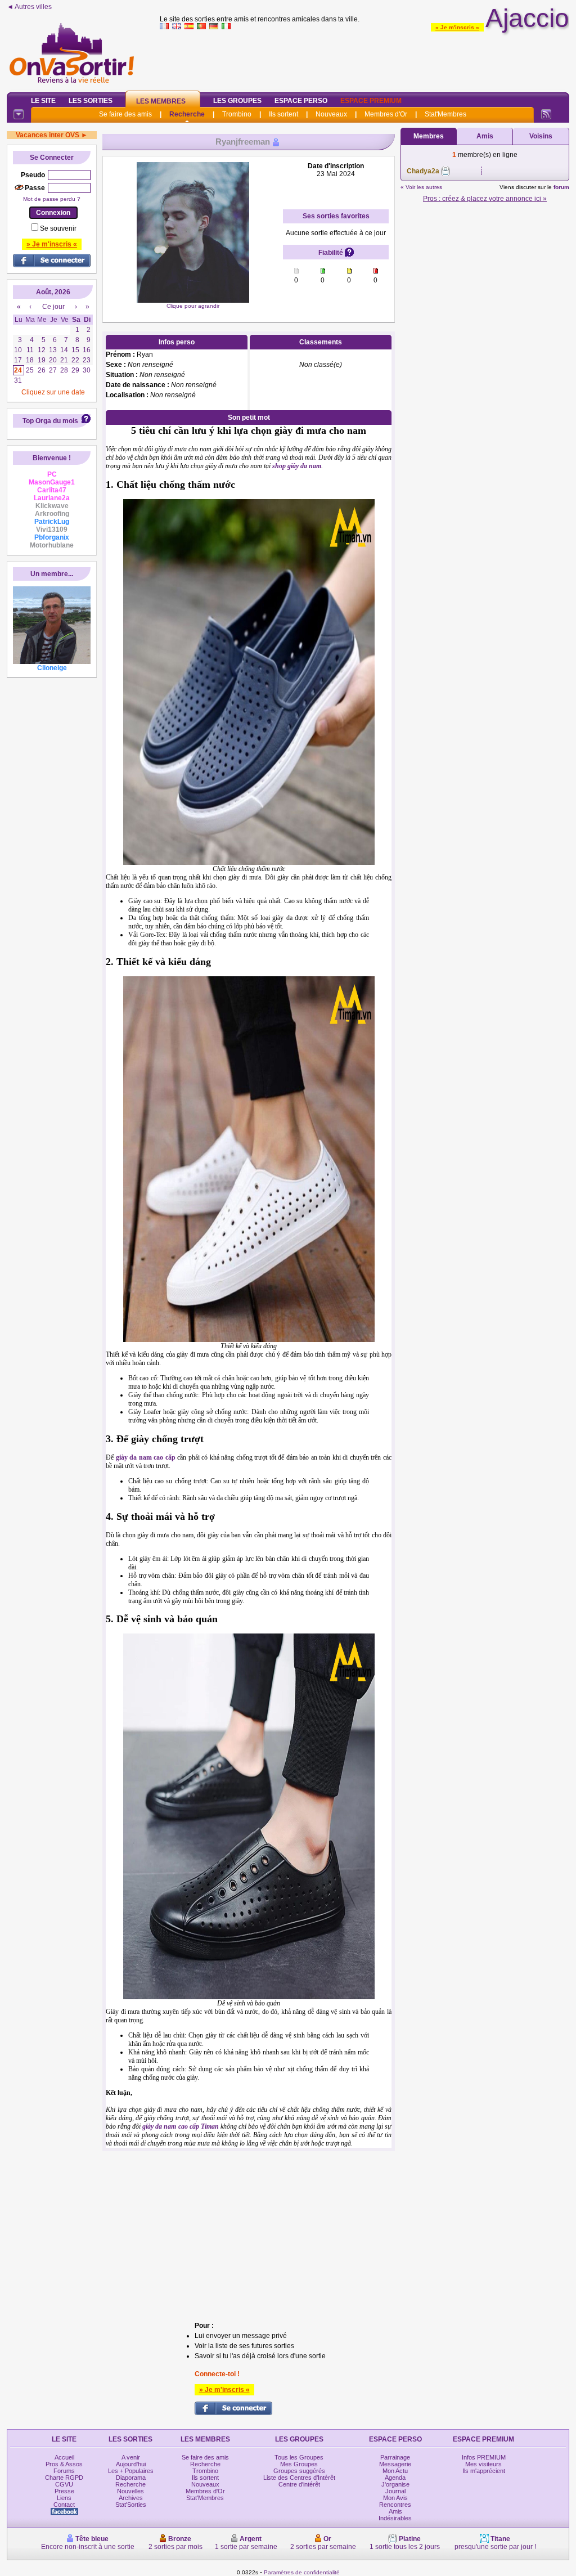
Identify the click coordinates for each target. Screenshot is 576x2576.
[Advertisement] (364, 59)
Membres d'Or (386, 114)
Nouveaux (331, 114)
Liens (64, 2498)
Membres (429, 136)
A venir (131, 2457)
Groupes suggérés (299, 2471)
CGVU (64, 2484)
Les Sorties (91, 101)
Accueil (64, 2457)
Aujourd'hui (131, 2464)
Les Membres (161, 101)
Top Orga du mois (50, 421)
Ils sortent (283, 114)
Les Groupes (237, 101)
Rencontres (395, 2505)
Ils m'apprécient (484, 2471)
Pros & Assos (64, 2464)
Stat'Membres (445, 114)
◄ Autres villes (29, 7)
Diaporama (131, 2478)
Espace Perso (301, 101)
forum (561, 187)
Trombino (237, 114)
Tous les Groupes (299, 2457)
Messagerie (395, 2464)
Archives (131, 2498)
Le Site (43, 101)
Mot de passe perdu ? (52, 199)
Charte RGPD (64, 2478)
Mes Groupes (299, 2464)
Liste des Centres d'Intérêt (299, 2478)
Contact (64, 2505)
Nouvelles (130, 2491)
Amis (485, 136)
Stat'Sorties (131, 2505)
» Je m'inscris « (457, 27)
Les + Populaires (131, 2471)
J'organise (395, 2484)
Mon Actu (395, 2471)
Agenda (395, 2478)
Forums (64, 2471)
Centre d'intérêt (299, 2484)
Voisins (541, 136)
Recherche (187, 114)
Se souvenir (58, 228)
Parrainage (395, 2457)
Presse (64, 2491)
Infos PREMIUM (484, 2457)
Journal (395, 2491)
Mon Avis (395, 2498)
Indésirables (395, 2518)
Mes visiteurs (483, 2464)
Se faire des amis (125, 114)
